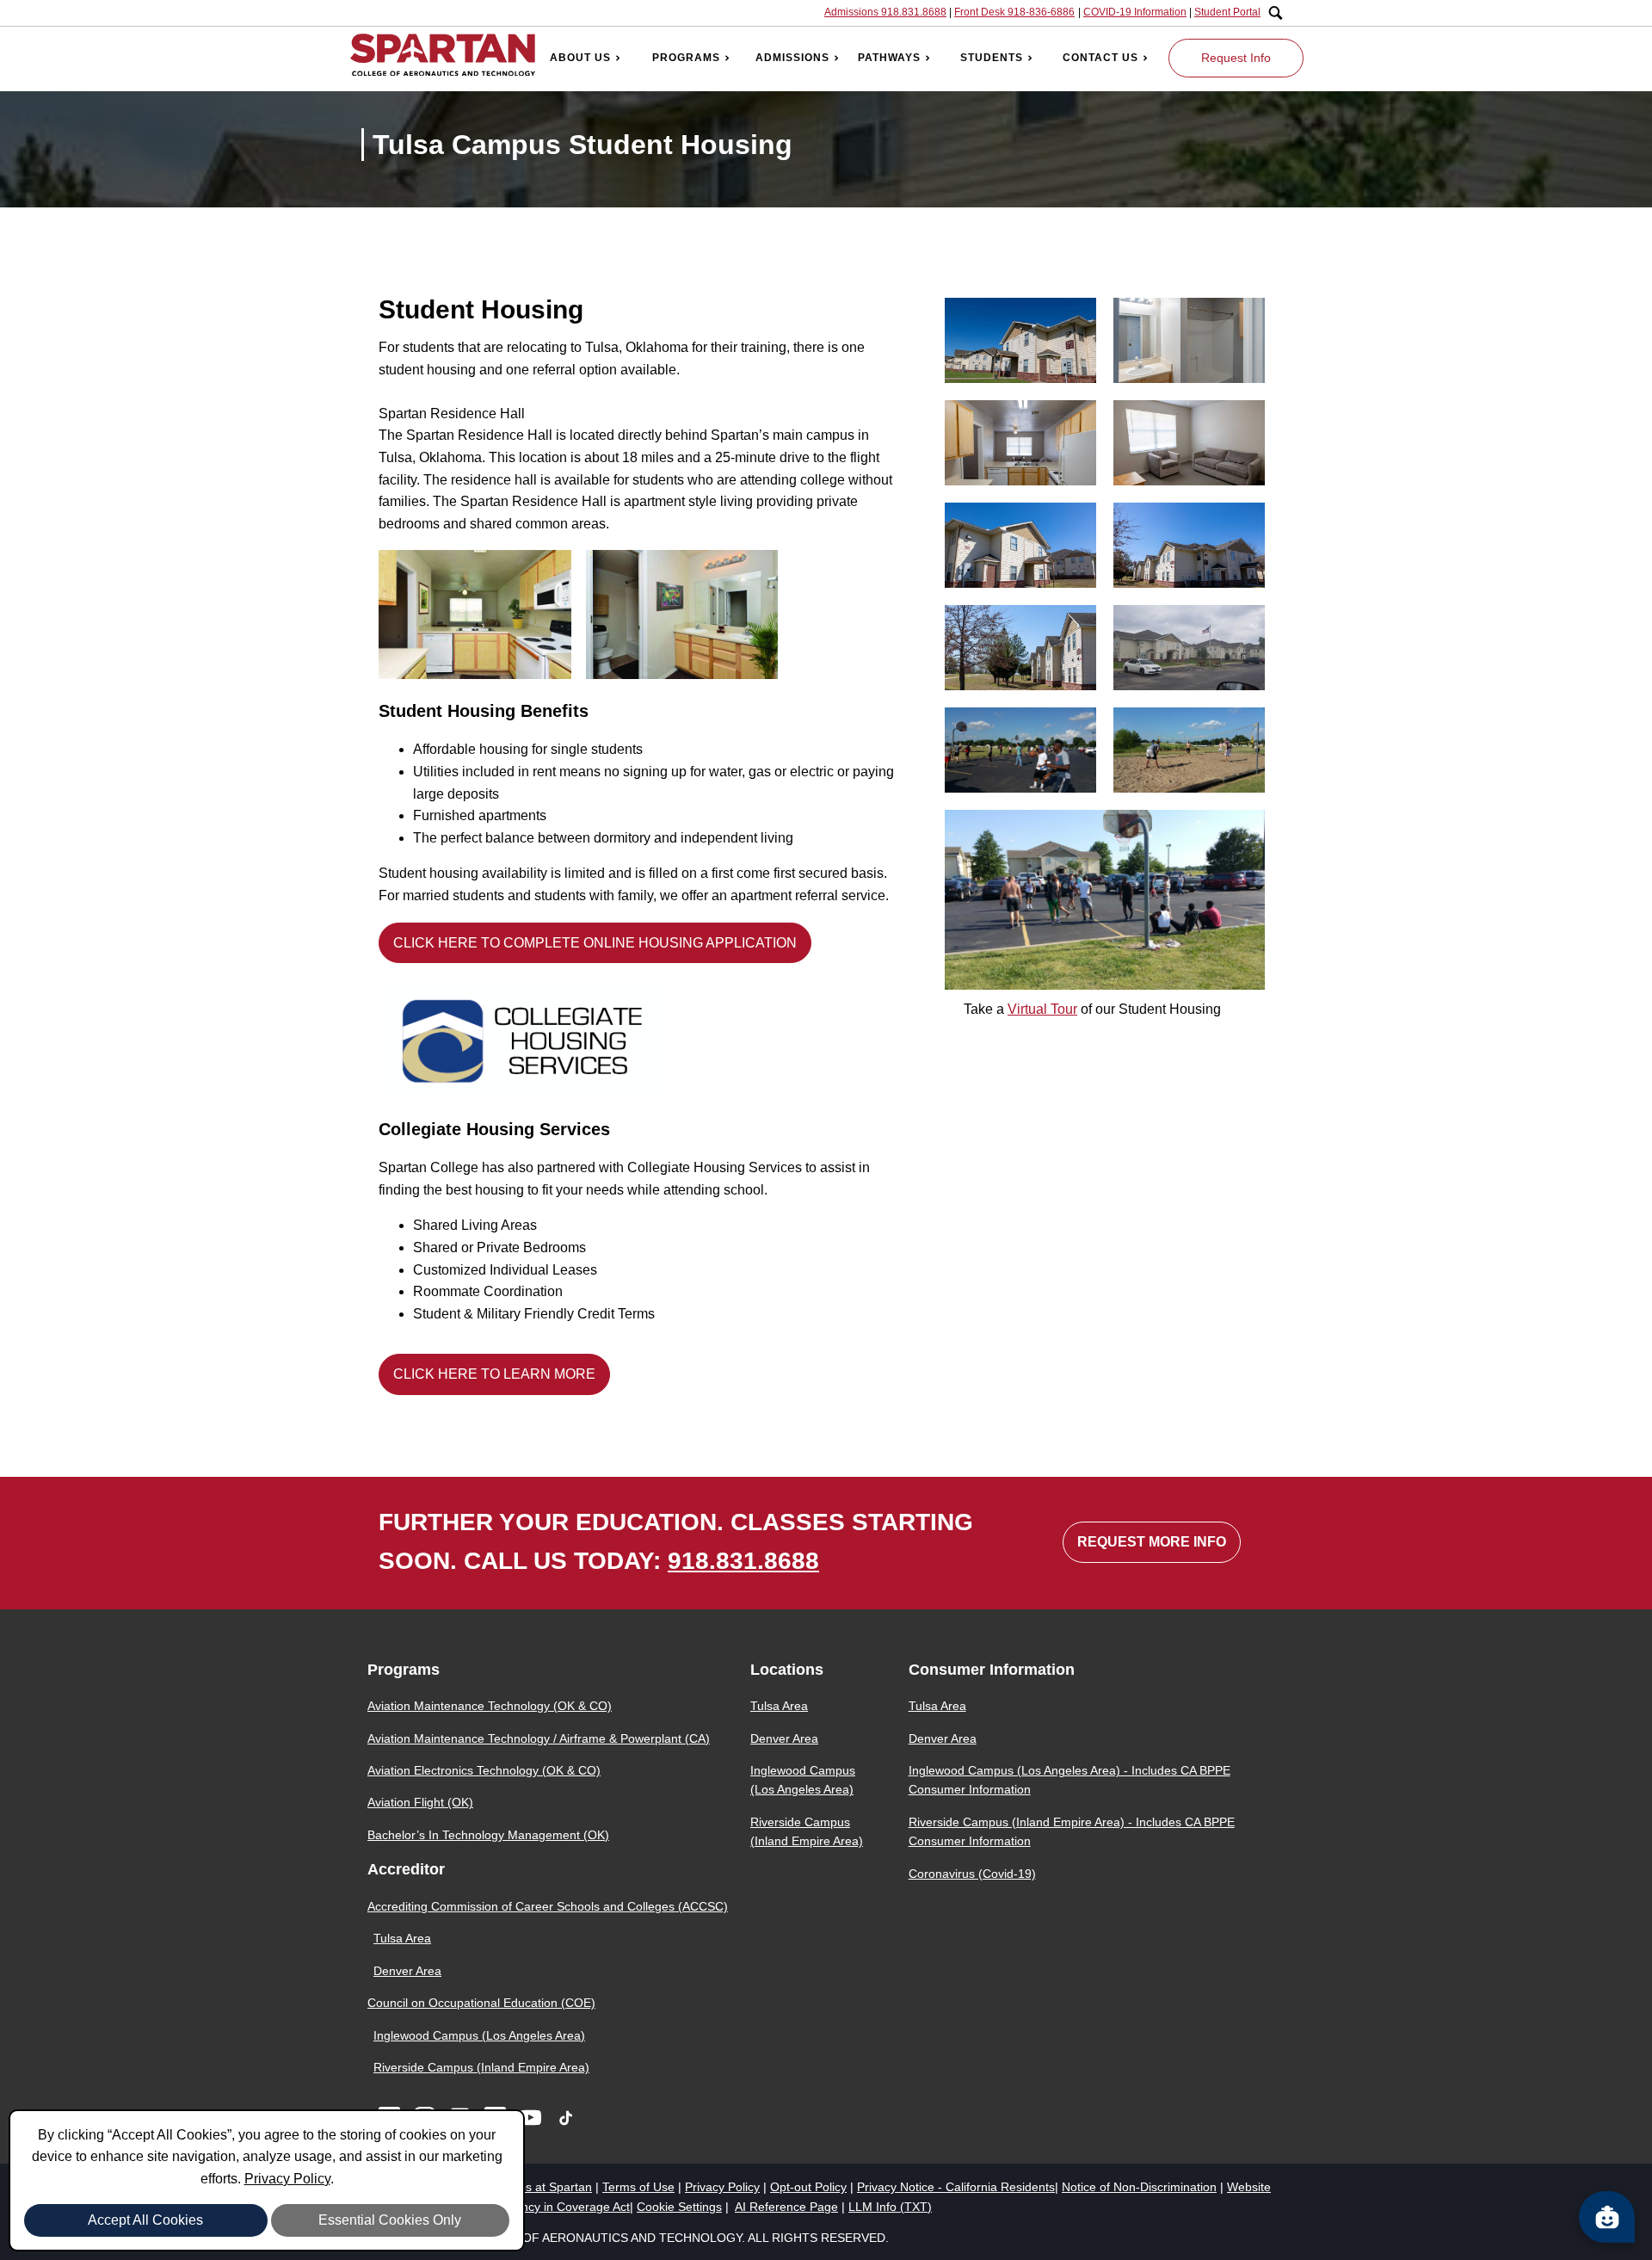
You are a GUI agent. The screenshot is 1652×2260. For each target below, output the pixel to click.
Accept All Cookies (145, 2220)
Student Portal (1227, 12)
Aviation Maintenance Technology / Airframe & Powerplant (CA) (539, 1738)
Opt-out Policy (808, 2187)
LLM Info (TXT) (890, 2207)
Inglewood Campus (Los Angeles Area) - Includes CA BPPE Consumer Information (1069, 1780)
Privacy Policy (287, 2179)
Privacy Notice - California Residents (956, 2187)
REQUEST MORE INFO (1152, 1542)
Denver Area (407, 1971)
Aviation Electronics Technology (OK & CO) (484, 1770)
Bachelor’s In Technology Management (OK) (488, 1835)
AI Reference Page (786, 2207)
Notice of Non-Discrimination (1139, 2187)
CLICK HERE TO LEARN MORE (494, 1374)
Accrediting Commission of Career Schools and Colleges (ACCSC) (548, 1906)
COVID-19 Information (1135, 12)
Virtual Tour (1042, 1009)
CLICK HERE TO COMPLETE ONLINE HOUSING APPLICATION (595, 943)
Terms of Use (638, 2187)
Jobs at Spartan (549, 2187)
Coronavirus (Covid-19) (972, 1874)
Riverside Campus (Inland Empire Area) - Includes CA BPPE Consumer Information (1072, 1831)
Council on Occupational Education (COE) (481, 2003)
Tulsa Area (402, 1938)
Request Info (1236, 58)
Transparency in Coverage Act (548, 2207)
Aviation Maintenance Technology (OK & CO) (490, 1706)
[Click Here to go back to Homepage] (443, 58)
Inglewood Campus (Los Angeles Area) (479, 2035)
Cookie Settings (679, 2207)
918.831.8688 (743, 1561)
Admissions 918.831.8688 (885, 12)
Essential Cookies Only (390, 2220)
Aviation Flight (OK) (420, 1802)
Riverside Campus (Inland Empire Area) (481, 2067)
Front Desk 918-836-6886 (1014, 12)
